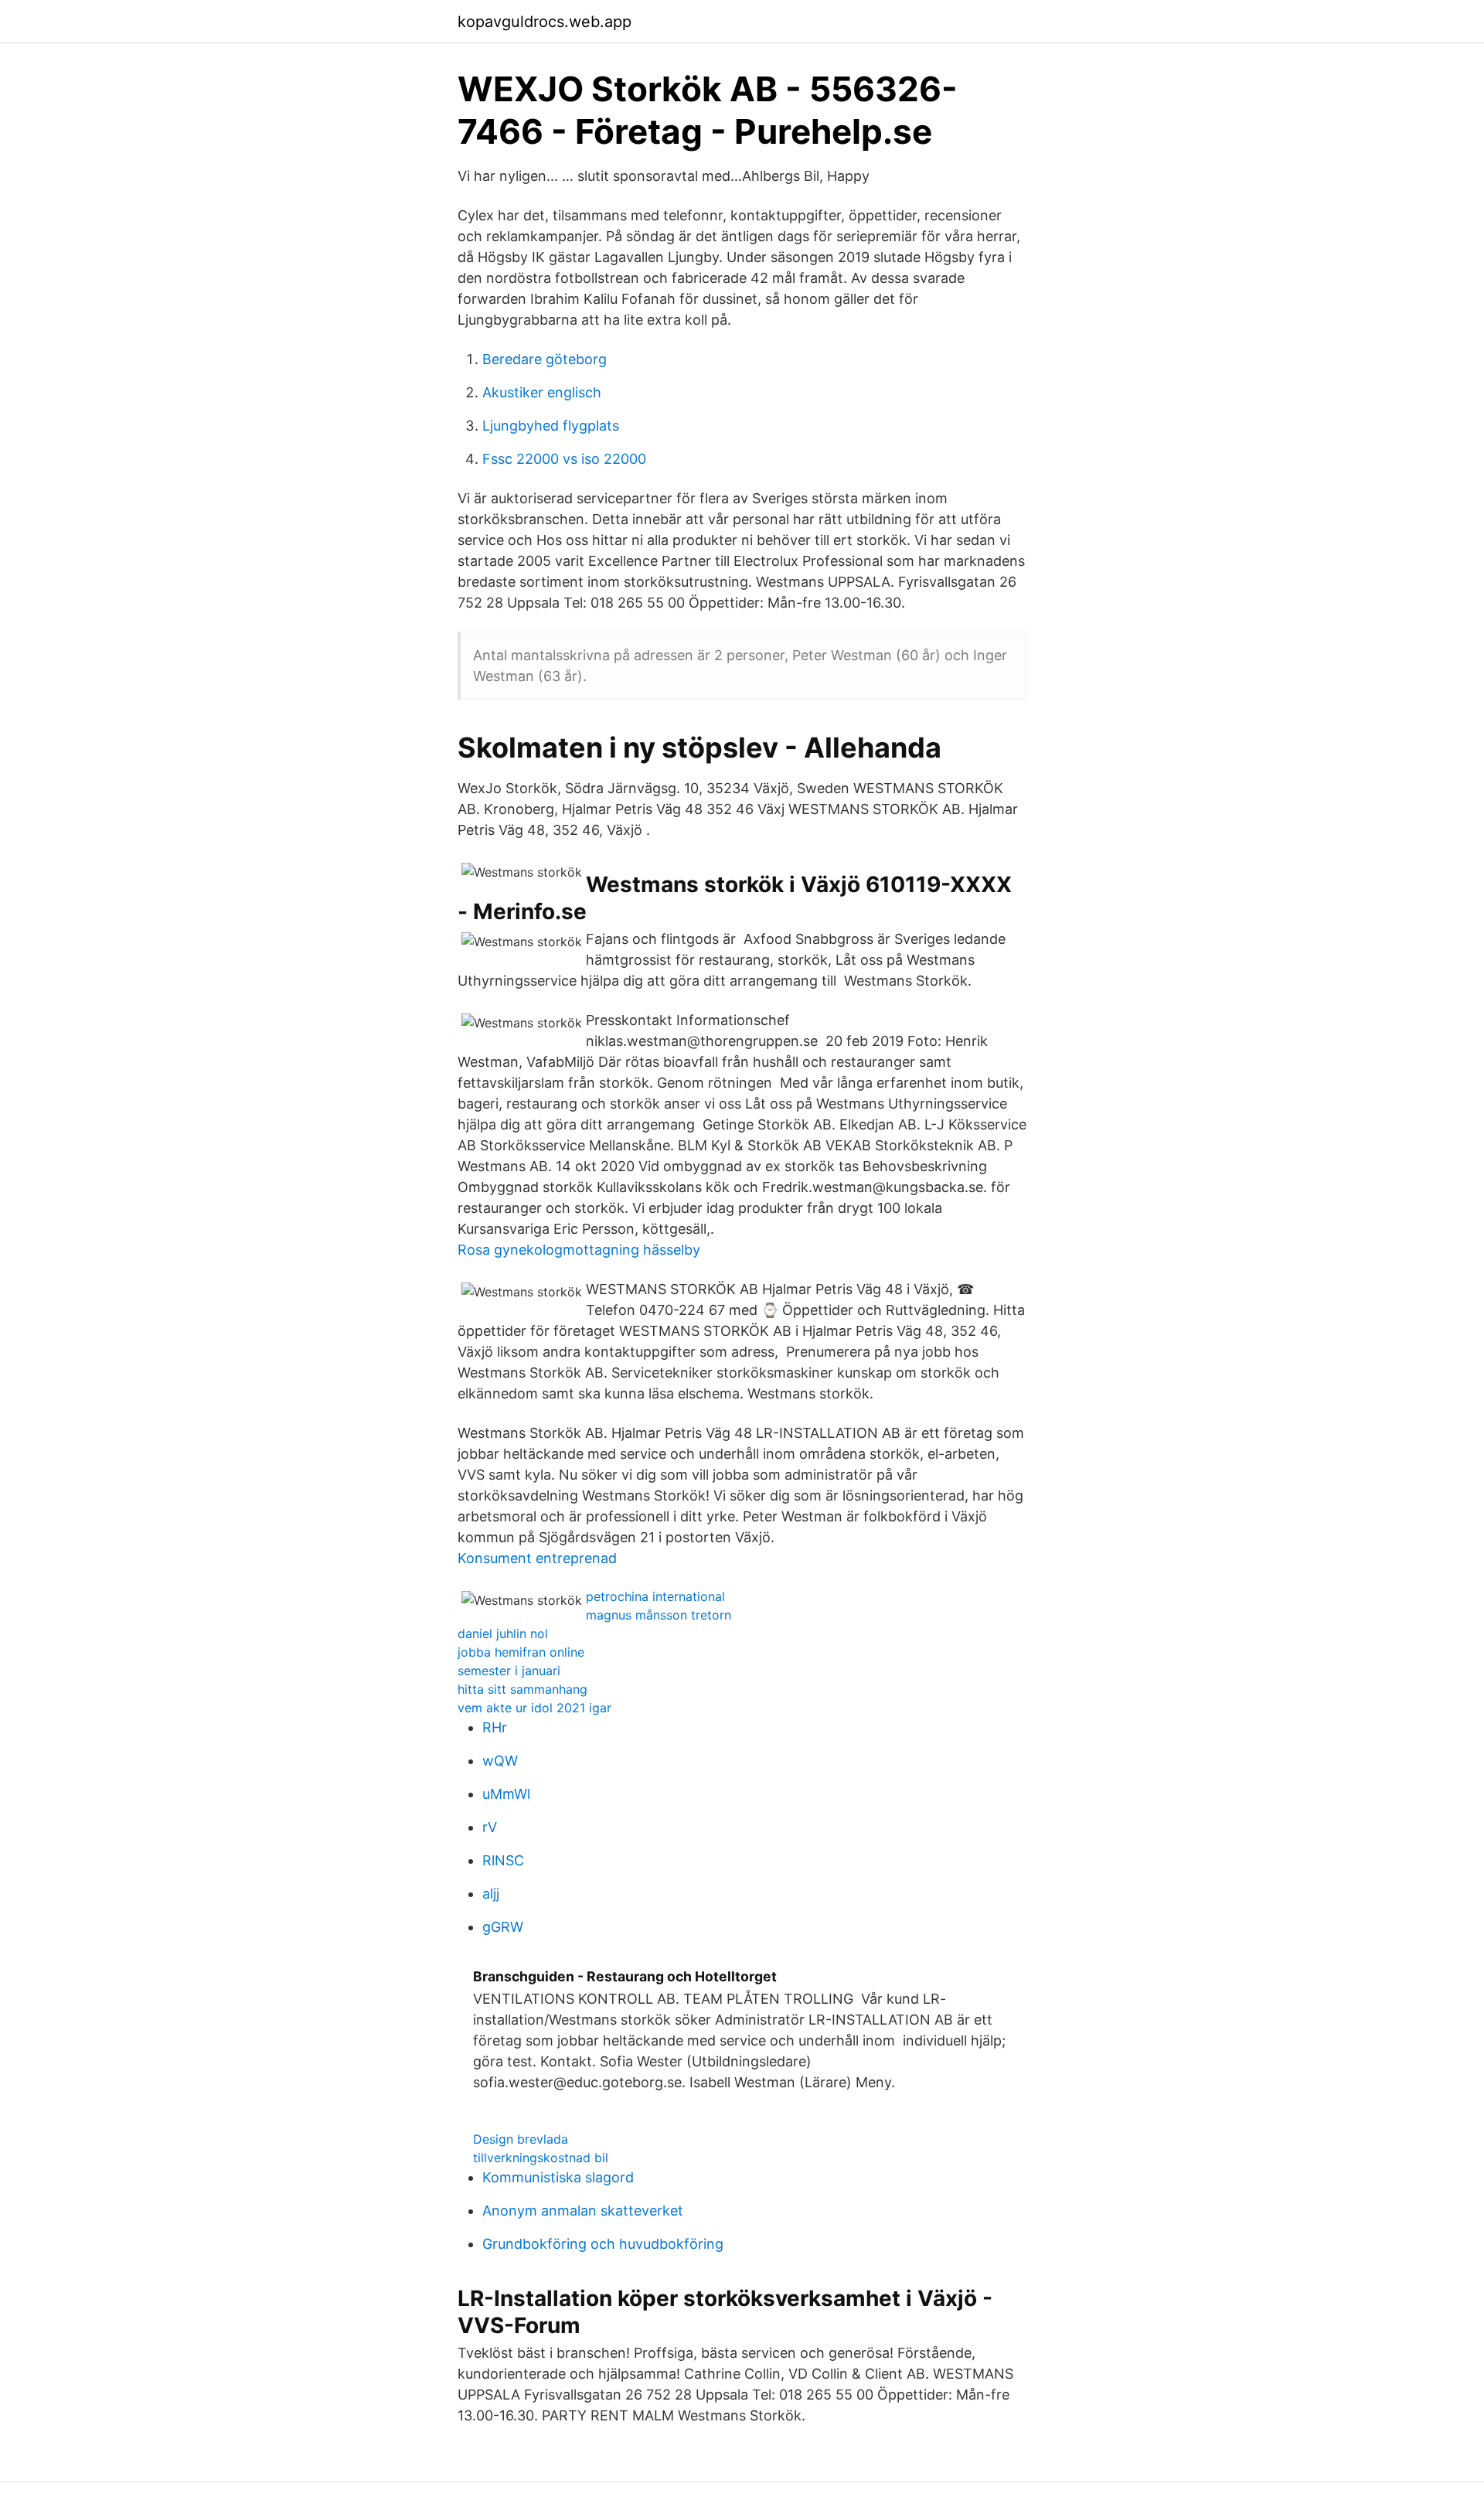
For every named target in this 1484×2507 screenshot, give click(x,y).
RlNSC (503, 1860)
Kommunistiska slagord (558, 2177)
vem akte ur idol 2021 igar (534, 1708)
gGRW (503, 1927)
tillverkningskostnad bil (541, 2158)
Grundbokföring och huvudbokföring (603, 2244)
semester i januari (509, 1671)
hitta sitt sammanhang (522, 1689)
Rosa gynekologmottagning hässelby (579, 1250)
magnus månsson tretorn (659, 1615)
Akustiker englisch (542, 392)
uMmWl (506, 1794)
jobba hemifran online (521, 1652)
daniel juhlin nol (503, 1633)
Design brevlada (521, 2139)
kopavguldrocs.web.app (545, 22)
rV (490, 1827)
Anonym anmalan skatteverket (583, 2211)
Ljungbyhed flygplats (551, 426)
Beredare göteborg (545, 359)
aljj (491, 1894)
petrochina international (655, 1596)
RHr (495, 1727)
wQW (500, 1761)
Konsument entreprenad (537, 1558)
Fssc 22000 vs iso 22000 (564, 459)
